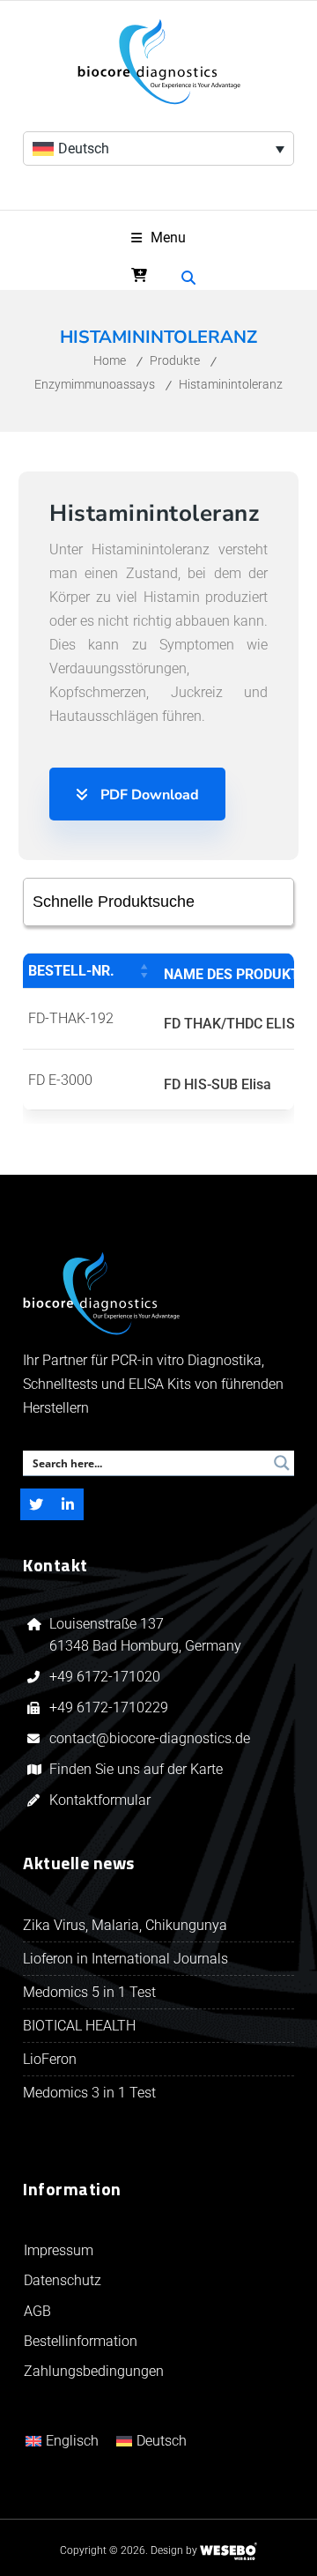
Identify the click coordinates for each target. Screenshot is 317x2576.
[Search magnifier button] (282, 1463)
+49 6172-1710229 (109, 1707)
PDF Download (148, 795)
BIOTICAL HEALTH (79, 2026)
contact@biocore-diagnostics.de (150, 1738)
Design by (174, 2550)
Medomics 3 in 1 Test (89, 2093)
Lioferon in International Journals (125, 1959)
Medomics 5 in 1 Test (89, 1992)
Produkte (175, 360)
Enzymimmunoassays (95, 384)
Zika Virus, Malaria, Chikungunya (125, 1925)
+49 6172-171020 (105, 1677)
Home (110, 360)
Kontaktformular (100, 1800)
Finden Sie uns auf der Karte (136, 1769)
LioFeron (50, 2059)
